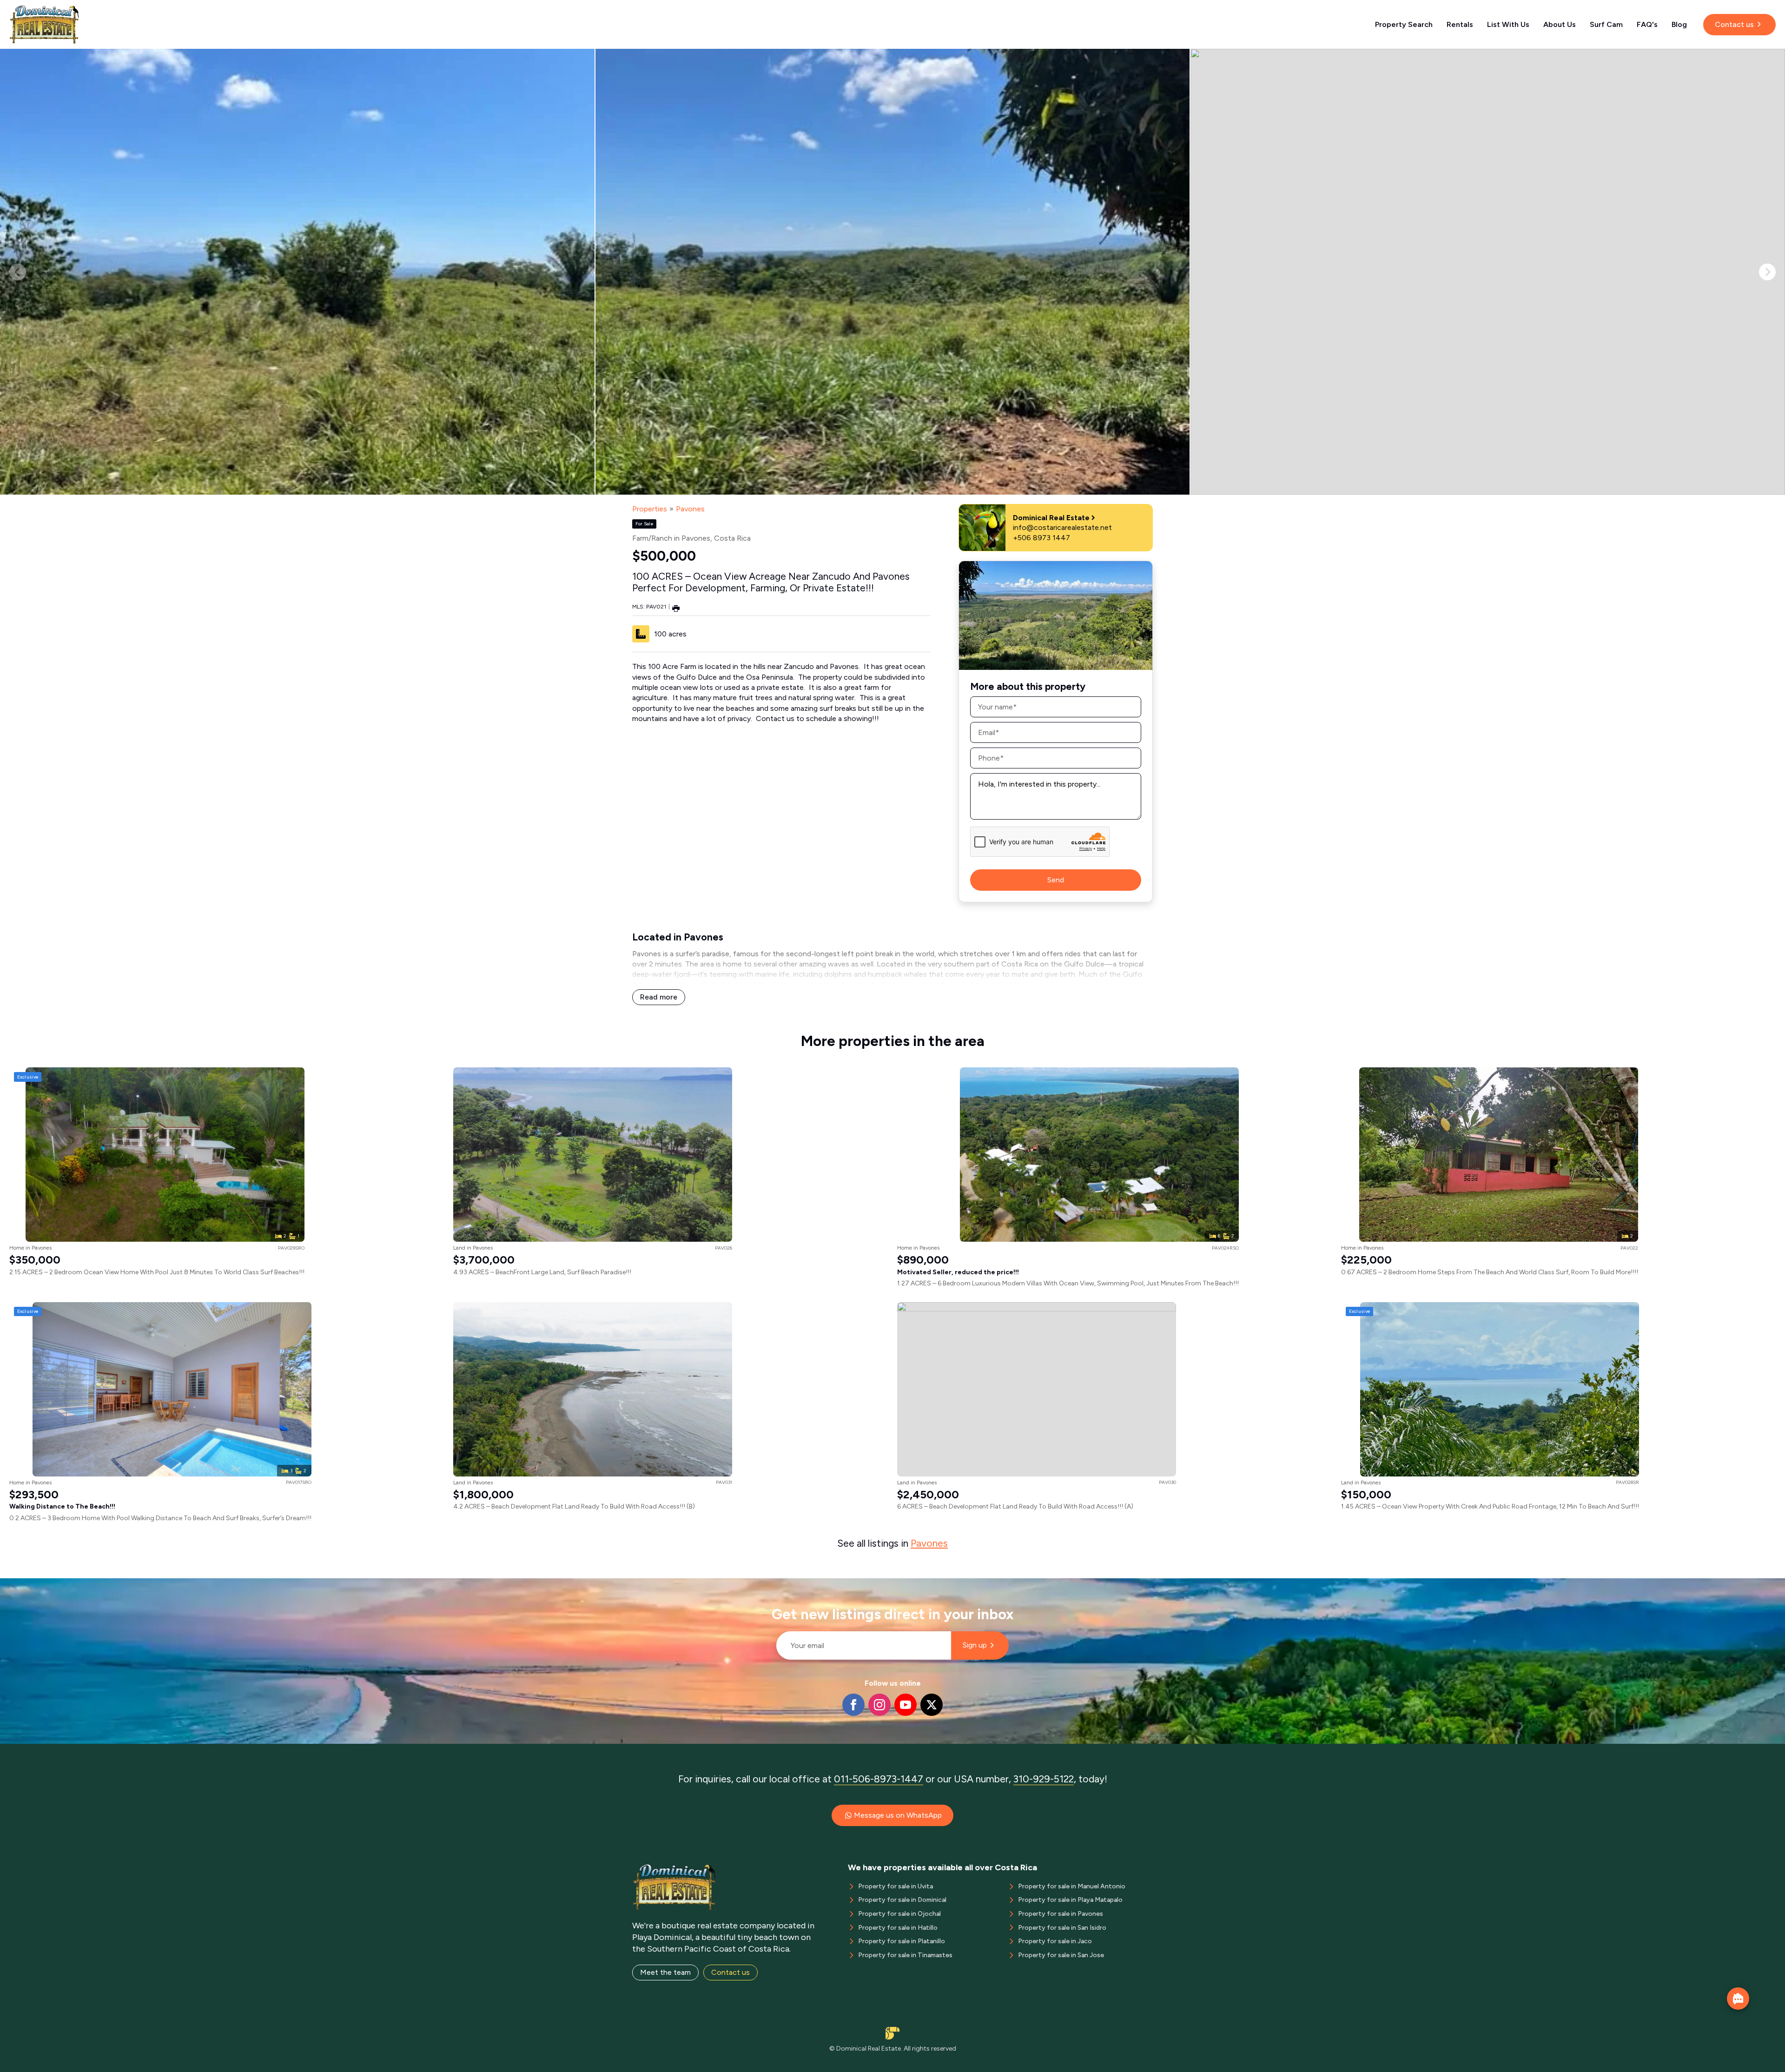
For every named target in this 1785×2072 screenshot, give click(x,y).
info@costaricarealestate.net (1062, 527)
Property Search (1404, 24)
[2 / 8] (893, 272)
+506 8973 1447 (1041, 538)
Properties (650, 509)
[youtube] (906, 1705)
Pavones (690, 509)
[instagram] (879, 1705)
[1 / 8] (297, 272)
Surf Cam (1606, 24)
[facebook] (853, 1705)
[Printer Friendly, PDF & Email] (676, 608)
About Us (1560, 24)
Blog (1679, 24)
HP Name (772, 1586)
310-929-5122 (1044, 1779)
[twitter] (932, 1705)
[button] (1767, 272)
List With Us (1508, 24)
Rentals (1460, 24)
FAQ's (1647, 24)
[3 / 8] (1488, 272)
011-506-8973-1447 (879, 1779)
